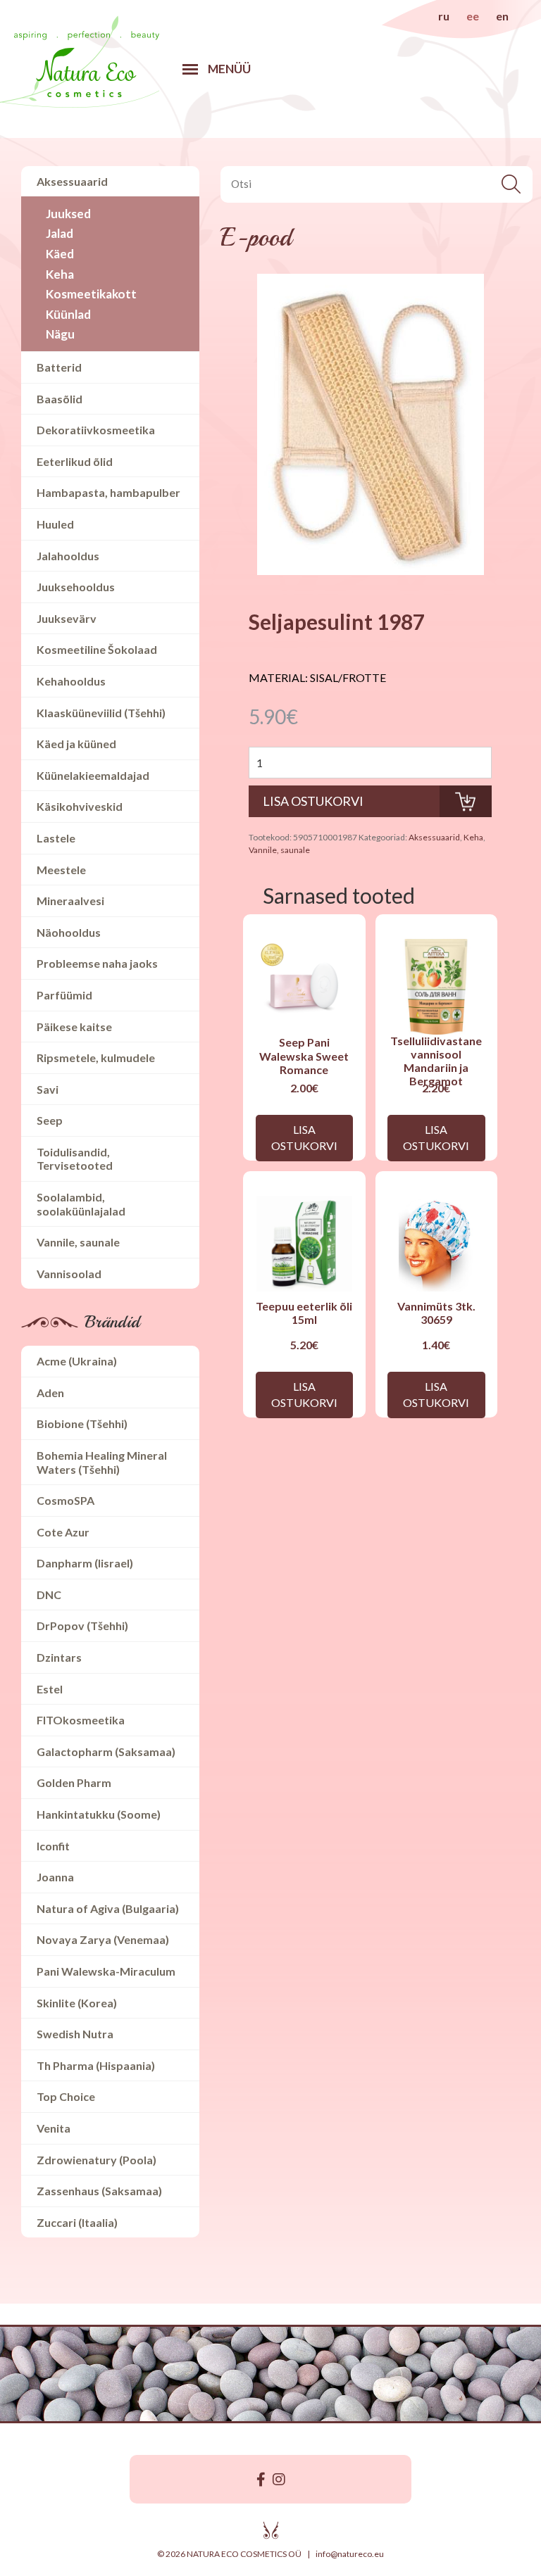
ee (473, 16)
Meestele (61, 870)
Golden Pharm (74, 1782)
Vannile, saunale (78, 1242)
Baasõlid (60, 399)
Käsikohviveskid (80, 806)
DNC (49, 1595)
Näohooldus (69, 932)
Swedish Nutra (75, 2034)
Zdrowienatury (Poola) (97, 2160)
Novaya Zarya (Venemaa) (103, 1939)
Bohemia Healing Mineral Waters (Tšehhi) (102, 1462)
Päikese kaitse (74, 1027)
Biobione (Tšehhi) (82, 1423)
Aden (50, 1393)
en (502, 16)
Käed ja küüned (76, 744)
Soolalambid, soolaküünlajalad (81, 1204)
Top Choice (66, 2096)
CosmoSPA (66, 1500)
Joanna (55, 1877)
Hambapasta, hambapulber (108, 492)
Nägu (60, 334)
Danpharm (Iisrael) (85, 1563)
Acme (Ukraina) (77, 1361)
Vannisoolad (69, 1274)
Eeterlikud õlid (75, 461)
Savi (48, 1089)
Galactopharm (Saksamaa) (106, 1751)
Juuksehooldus (76, 587)
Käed (60, 254)
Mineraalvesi (70, 901)
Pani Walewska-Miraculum (106, 1971)
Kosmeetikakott (91, 294)
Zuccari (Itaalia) (77, 2222)
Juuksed (68, 214)
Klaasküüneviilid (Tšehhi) (101, 713)
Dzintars (59, 1657)
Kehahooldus (71, 681)
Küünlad (68, 314)
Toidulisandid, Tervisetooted (75, 1159)
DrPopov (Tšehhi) (82, 1625)
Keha (60, 274)
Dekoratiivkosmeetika (96, 430)
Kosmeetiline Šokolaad (97, 649)
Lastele (56, 838)
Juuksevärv (67, 618)
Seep (50, 1120)
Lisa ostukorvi (304, 1137)
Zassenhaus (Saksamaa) (99, 2191)
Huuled (55, 524)
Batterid (59, 367)
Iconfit (53, 1846)
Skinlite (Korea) (77, 2003)
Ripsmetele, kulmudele (96, 1057)
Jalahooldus (68, 556)
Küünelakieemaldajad (93, 775)
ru (444, 16)
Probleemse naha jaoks (97, 963)
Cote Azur (63, 1532)
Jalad (60, 233)
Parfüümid (64, 995)
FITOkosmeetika (81, 1720)
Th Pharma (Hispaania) (96, 2065)
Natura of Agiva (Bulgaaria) (108, 1908)
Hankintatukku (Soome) (99, 1814)
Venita (54, 2128)
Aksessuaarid (72, 181)
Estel (50, 1689)
